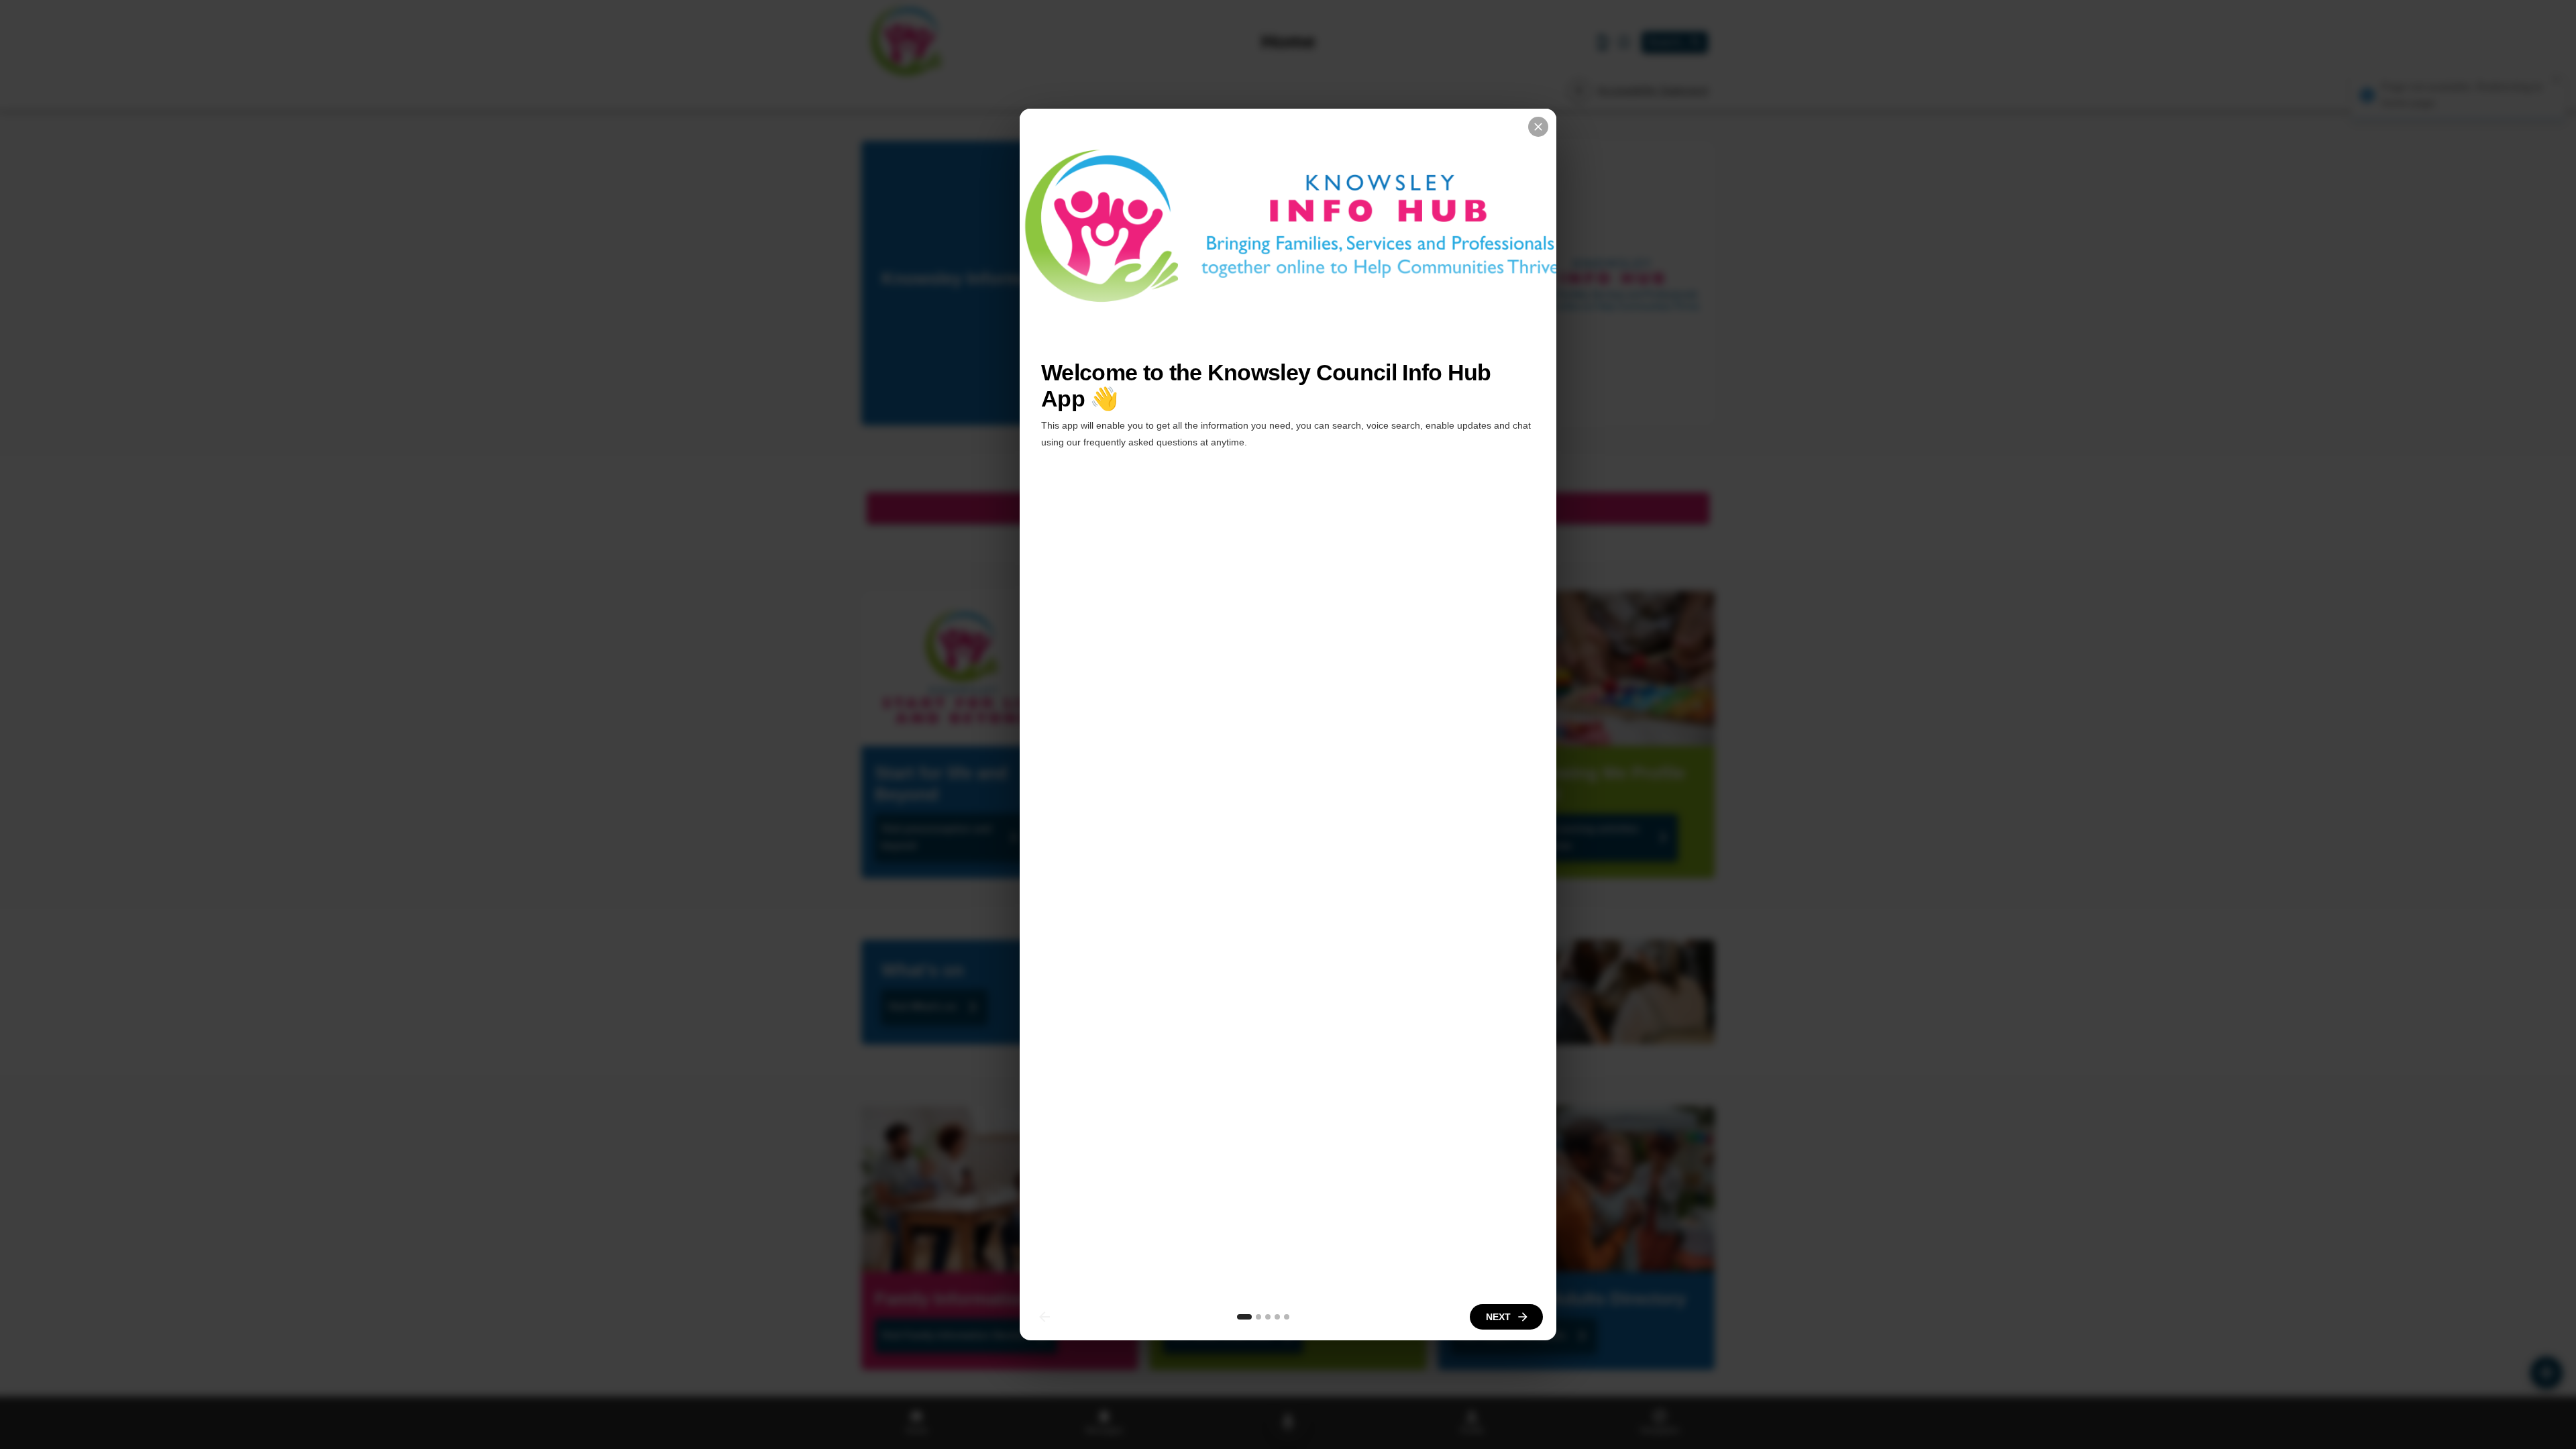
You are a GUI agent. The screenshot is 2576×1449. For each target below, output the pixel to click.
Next (1498, 1317)
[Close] (1538, 127)
